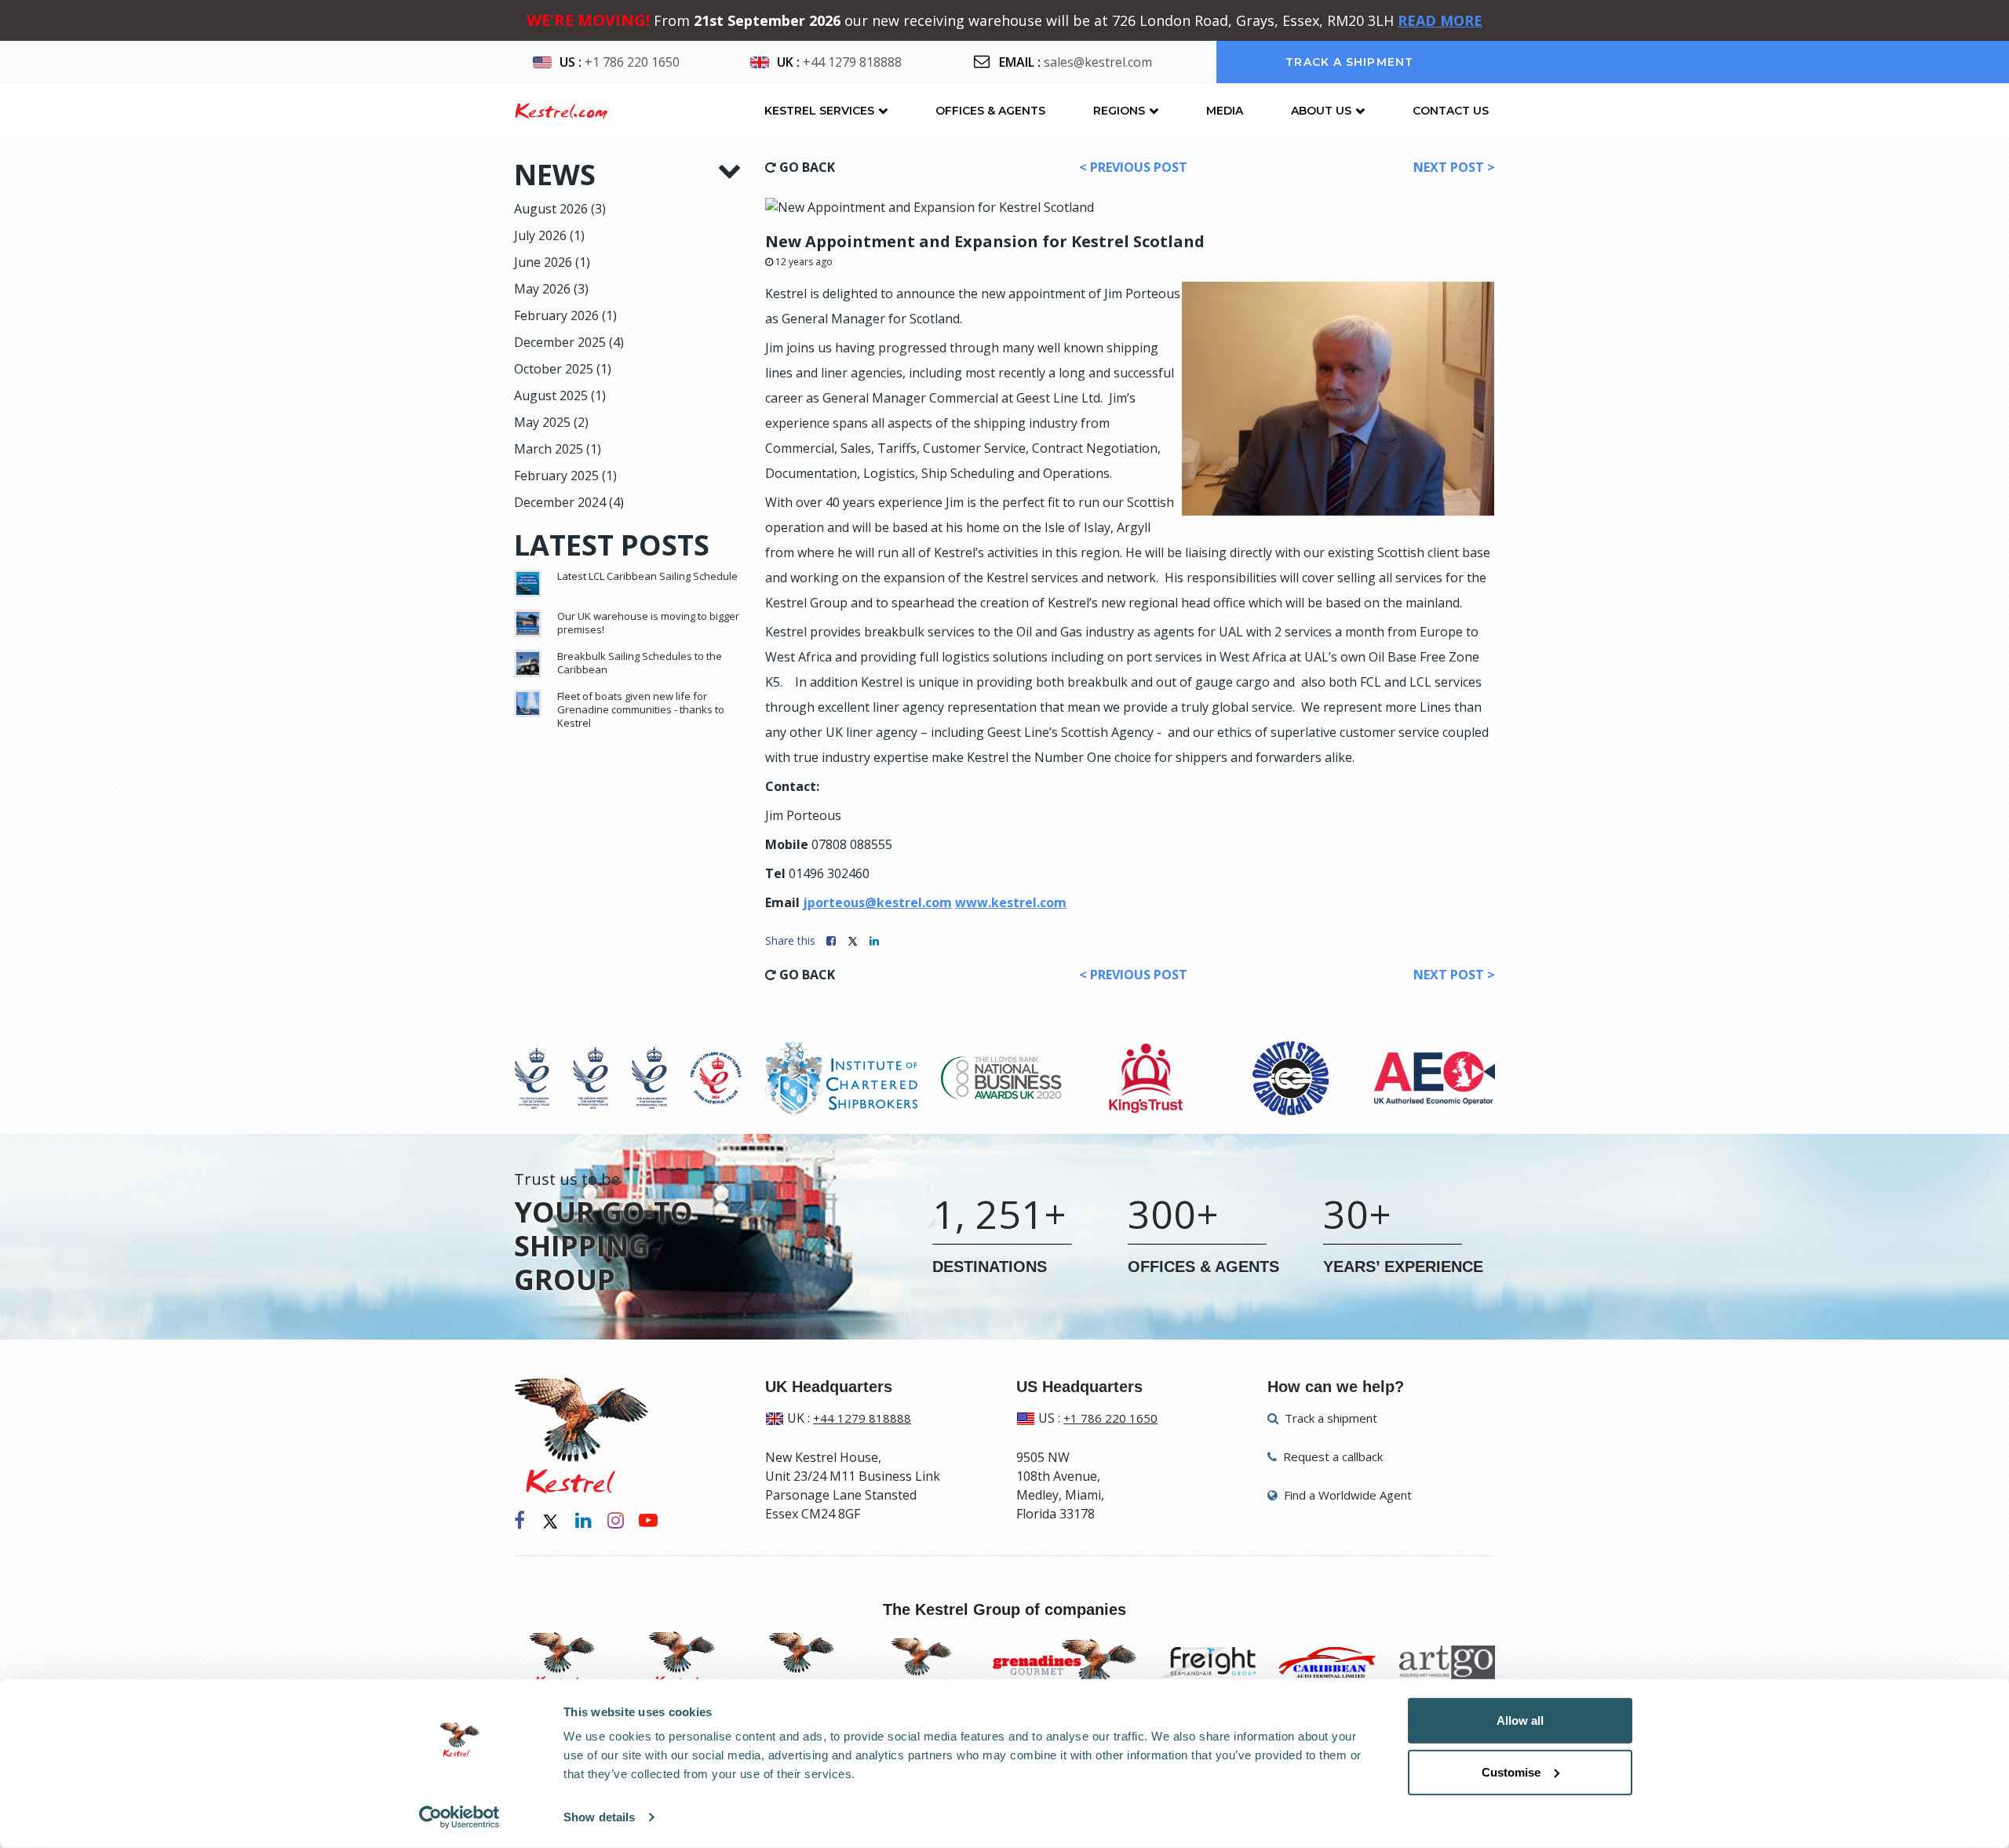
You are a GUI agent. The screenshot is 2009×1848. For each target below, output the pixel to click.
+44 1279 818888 (852, 62)
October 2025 (563, 369)
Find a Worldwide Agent (1346, 1495)
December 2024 (569, 502)
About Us (1321, 111)
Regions (1119, 111)
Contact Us (1451, 111)
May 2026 (551, 289)
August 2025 (560, 395)
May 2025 (551, 422)
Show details (599, 1817)
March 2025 (558, 449)
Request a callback (1331, 1456)
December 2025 (569, 342)
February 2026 (565, 315)
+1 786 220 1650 (632, 62)
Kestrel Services (819, 111)
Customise (1511, 1771)
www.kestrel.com (1011, 902)
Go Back (806, 167)
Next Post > (1454, 167)
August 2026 (560, 209)
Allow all (1520, 1720)
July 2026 (549, 235)
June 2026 (552, 262)
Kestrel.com (561, 111)
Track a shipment (1349, 62)
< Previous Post (1133, 167)
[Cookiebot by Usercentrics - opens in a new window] (459, 1817)
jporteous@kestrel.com (877, 902)
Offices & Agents (990, 111)
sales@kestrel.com (1098, 62)
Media (1225, 111)
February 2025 (565, 476)
